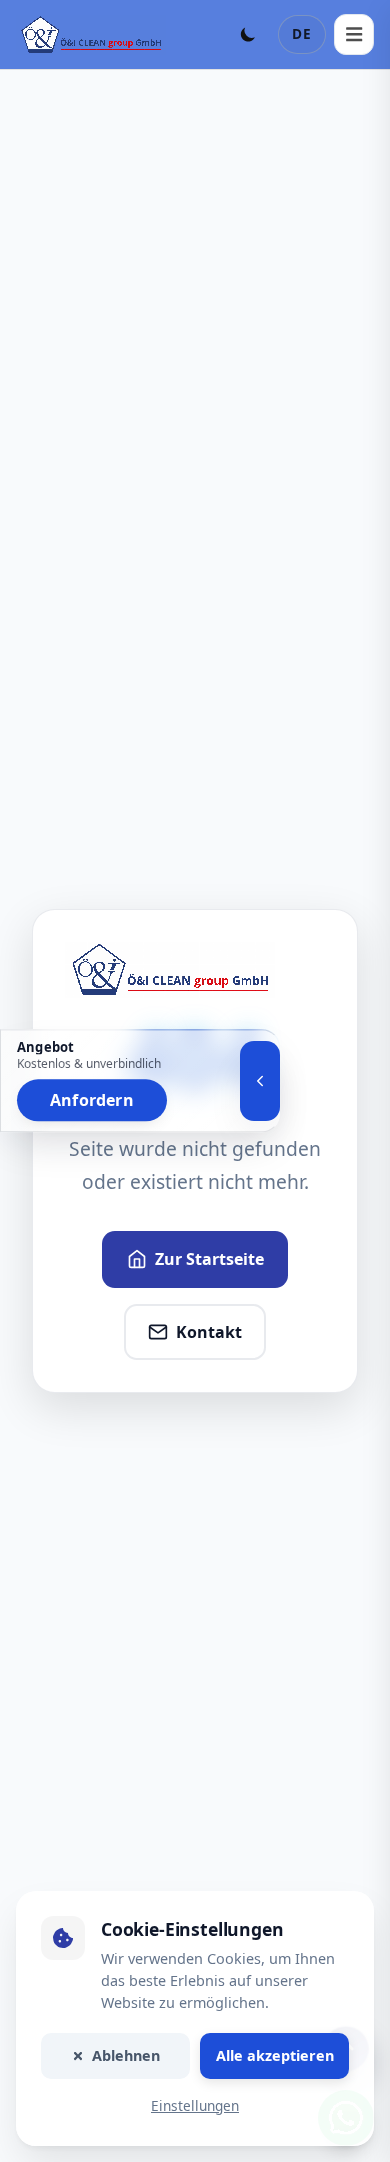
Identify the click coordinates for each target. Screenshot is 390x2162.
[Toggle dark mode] (248, 34)
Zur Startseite (209, 1259)
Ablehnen (126, 2055)
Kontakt (209, 1332)
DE (302, 33)
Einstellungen (195, 2105)
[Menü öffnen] (354, 34)
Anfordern (92, 1101)
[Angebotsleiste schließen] (260, 1081)
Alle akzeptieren (275, 2055)
